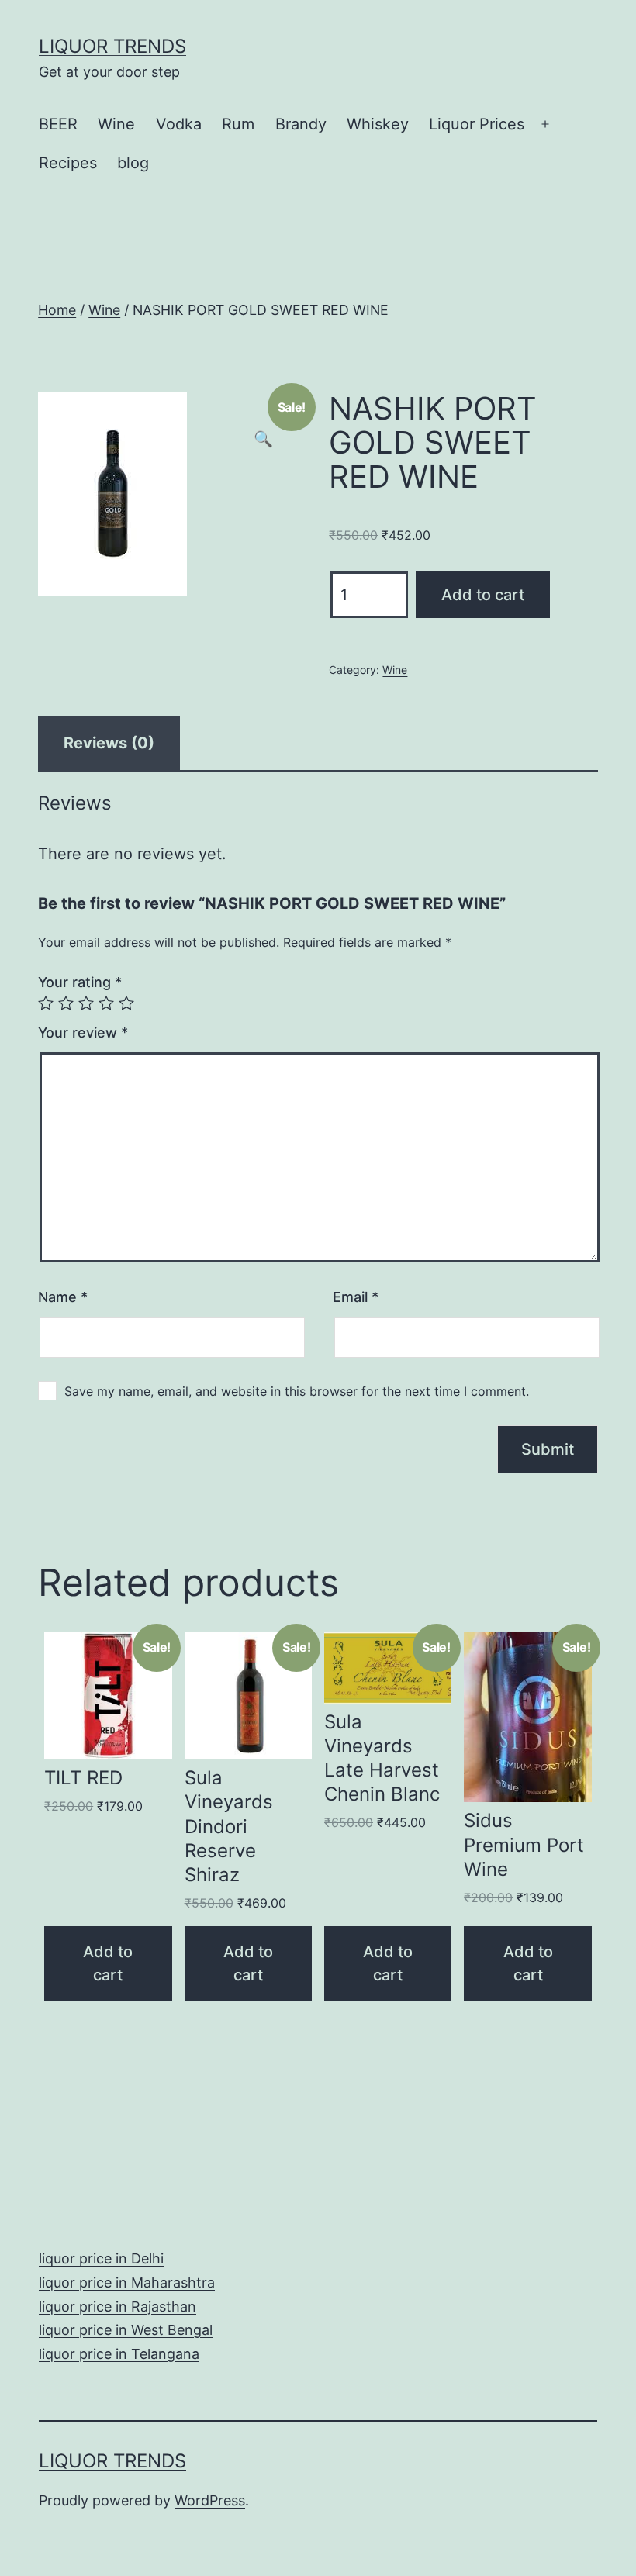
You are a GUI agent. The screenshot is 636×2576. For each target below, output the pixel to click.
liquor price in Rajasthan (118, 2307)
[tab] (109, 743)
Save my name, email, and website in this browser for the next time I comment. (297, 1391)
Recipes (68, 163)
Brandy (301, 124)
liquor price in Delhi (101, 2258)
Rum (238, 124)
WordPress (210, 2500)
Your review (83, 1032)
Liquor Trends (112, 46)
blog (133, 163)
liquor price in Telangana (119, 2354)
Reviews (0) (109, 743)
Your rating (80, 982)
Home (57, 310)
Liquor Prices (477, 124)
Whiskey (378, 124)
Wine (116, 124)
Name (63, 1297)
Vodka (179, 124)
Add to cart (483, 595)
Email (356, 1297)
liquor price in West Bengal (126, 2330)
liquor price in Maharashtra (127, 2282)
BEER (58, 124)
